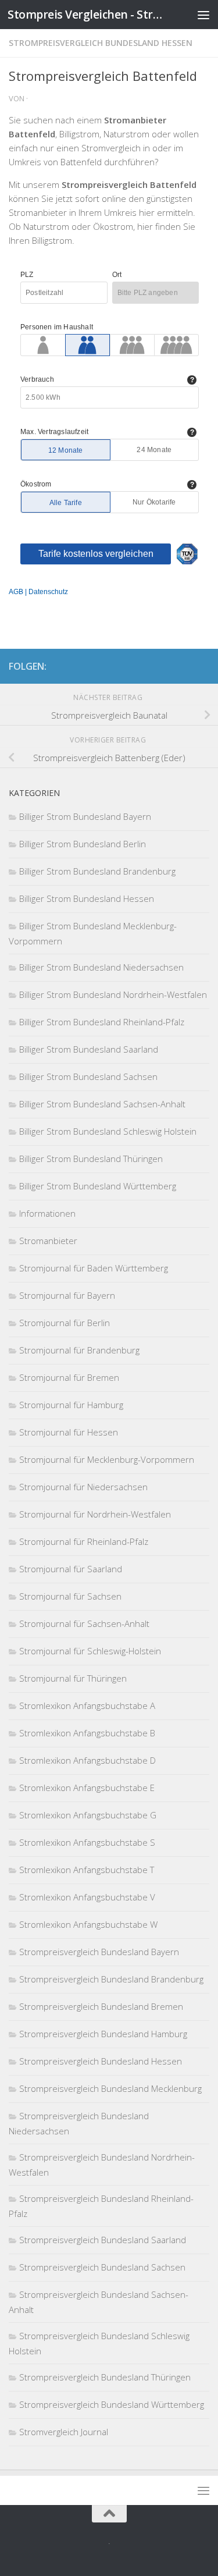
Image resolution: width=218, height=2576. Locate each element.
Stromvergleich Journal (64, 2432)
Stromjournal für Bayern (67, 1295)
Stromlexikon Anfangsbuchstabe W (88, 1924)
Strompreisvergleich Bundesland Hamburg (103, 2034)
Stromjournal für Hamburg (71, 1405)
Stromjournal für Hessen (69, 1432)
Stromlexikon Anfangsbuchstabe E (87, 1788)
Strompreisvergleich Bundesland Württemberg (112, 2404)
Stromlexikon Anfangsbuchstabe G (88, 1815)
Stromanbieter (48, 1241)
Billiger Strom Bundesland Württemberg (98, 1186)
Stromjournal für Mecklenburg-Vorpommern (107, 1459)
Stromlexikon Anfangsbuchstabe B (87, 1733)
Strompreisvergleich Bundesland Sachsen (102, 2267)
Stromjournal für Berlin (65, 1323)
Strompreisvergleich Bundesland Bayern (99, 1952)
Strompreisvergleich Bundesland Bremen (101, 2006)
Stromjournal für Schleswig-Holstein (90, 1651)
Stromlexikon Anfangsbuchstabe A (87, 1706)
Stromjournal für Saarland (71, 1569)
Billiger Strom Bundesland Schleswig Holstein (108, 1131)
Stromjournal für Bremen (69, 1377)
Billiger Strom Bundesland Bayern (85, 816)
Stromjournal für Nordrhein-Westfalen (95, 1514)
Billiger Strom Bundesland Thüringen (91, 1159)
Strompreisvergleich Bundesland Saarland (103, 2240)
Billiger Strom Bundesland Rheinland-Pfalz (102, 1022)
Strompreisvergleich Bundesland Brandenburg (111, 1979)
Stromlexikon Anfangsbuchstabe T (87, 1870)
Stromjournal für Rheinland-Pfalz (84, 1541)
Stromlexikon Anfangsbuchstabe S (87, 1842)
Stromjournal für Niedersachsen (83, 1487)
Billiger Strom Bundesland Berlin (83, 844)
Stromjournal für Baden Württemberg (94, 1268)
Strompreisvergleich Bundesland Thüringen (105, 2377)
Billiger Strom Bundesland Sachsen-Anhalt (102, 1104)
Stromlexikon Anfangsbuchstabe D (87, 1760)
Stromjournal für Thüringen (73, 1678)
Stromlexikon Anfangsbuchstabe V (87, 1897)
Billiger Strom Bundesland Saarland (89, 1049)
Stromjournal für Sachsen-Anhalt (84, 1623)
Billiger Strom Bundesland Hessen (87, 898)
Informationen (47, 1213)
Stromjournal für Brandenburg (79, 1350)
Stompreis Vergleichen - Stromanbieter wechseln (86, 14)
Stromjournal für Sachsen (70, 1596)
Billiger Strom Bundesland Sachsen (88, 1076)
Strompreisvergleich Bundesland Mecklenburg (110, 2088)
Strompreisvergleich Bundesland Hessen (101, 43)
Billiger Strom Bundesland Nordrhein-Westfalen (113, 994)
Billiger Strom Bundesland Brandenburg (97, 871)
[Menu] (203, 15)
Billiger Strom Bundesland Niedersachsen (101, 967)
